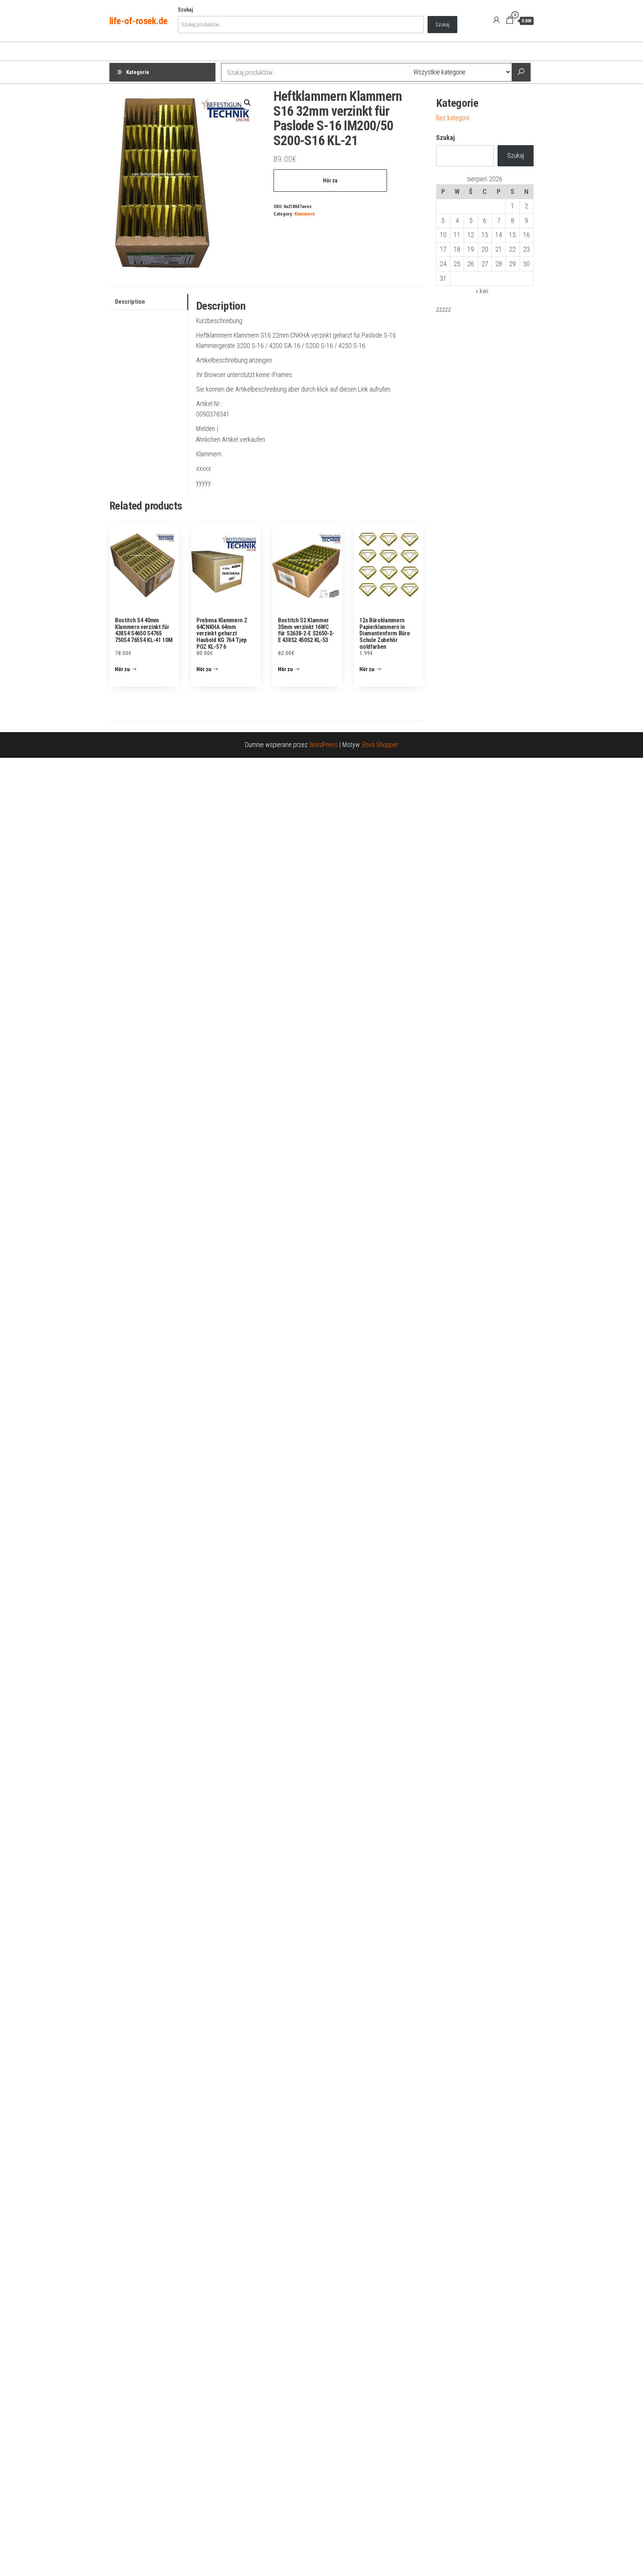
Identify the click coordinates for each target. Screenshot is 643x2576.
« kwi (482, 291)
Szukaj (185, 10)
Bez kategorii (453, 118)
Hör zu (330, 181)
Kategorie (138, 72)
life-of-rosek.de (138, 21)
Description (130, 302)
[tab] (149, 302)
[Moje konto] (496, 20)
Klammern (305, 214)
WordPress (323, 745)
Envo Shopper (380, 745)
